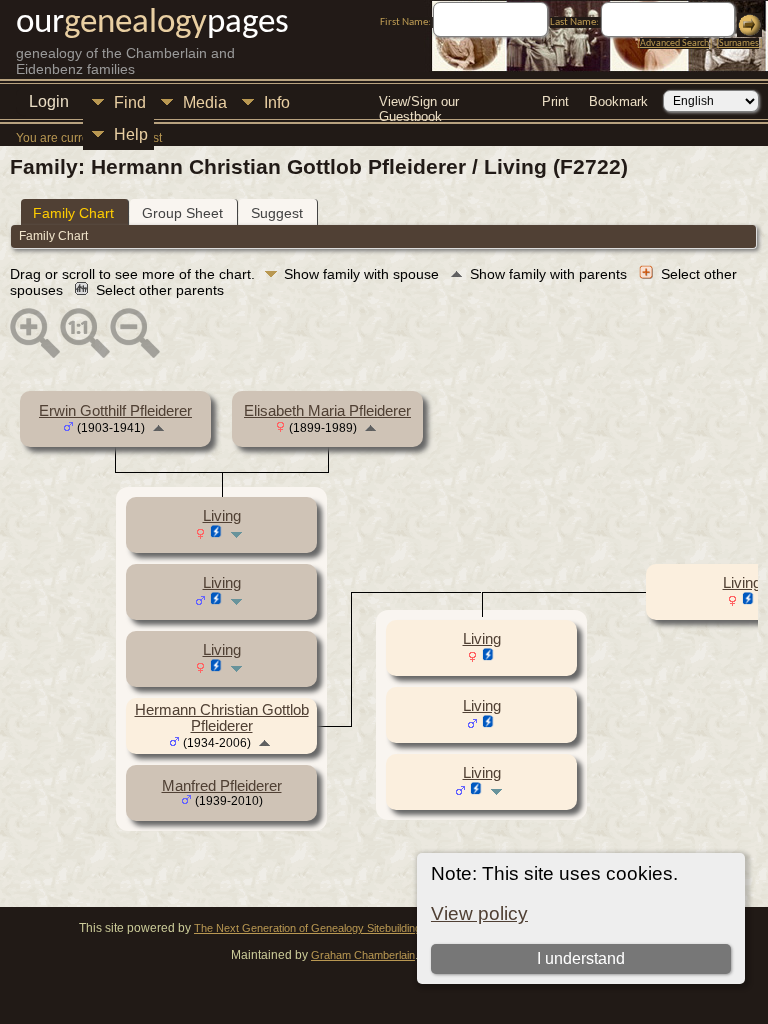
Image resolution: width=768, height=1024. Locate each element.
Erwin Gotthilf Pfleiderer (115, 411)
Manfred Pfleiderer (222, 786)
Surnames (739, 43)
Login (49, 101)
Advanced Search (674, 43)
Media (205, 102)
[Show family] (238, 534)
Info (277, 102)
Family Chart (73, 213)
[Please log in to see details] (216, 534)
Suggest (277, 213)
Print (555, 101)
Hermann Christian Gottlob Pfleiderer (222, 718)
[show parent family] (158, 427)
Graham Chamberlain (363, 955)
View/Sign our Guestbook (419, 103)
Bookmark (618, 101)
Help (131, 134)
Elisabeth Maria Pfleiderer (327, 411)
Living (222, 516)
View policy (479, 913)
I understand (581, 958)
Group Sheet (182, 213)
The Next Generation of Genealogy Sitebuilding (307, 928)
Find (130, 102)
